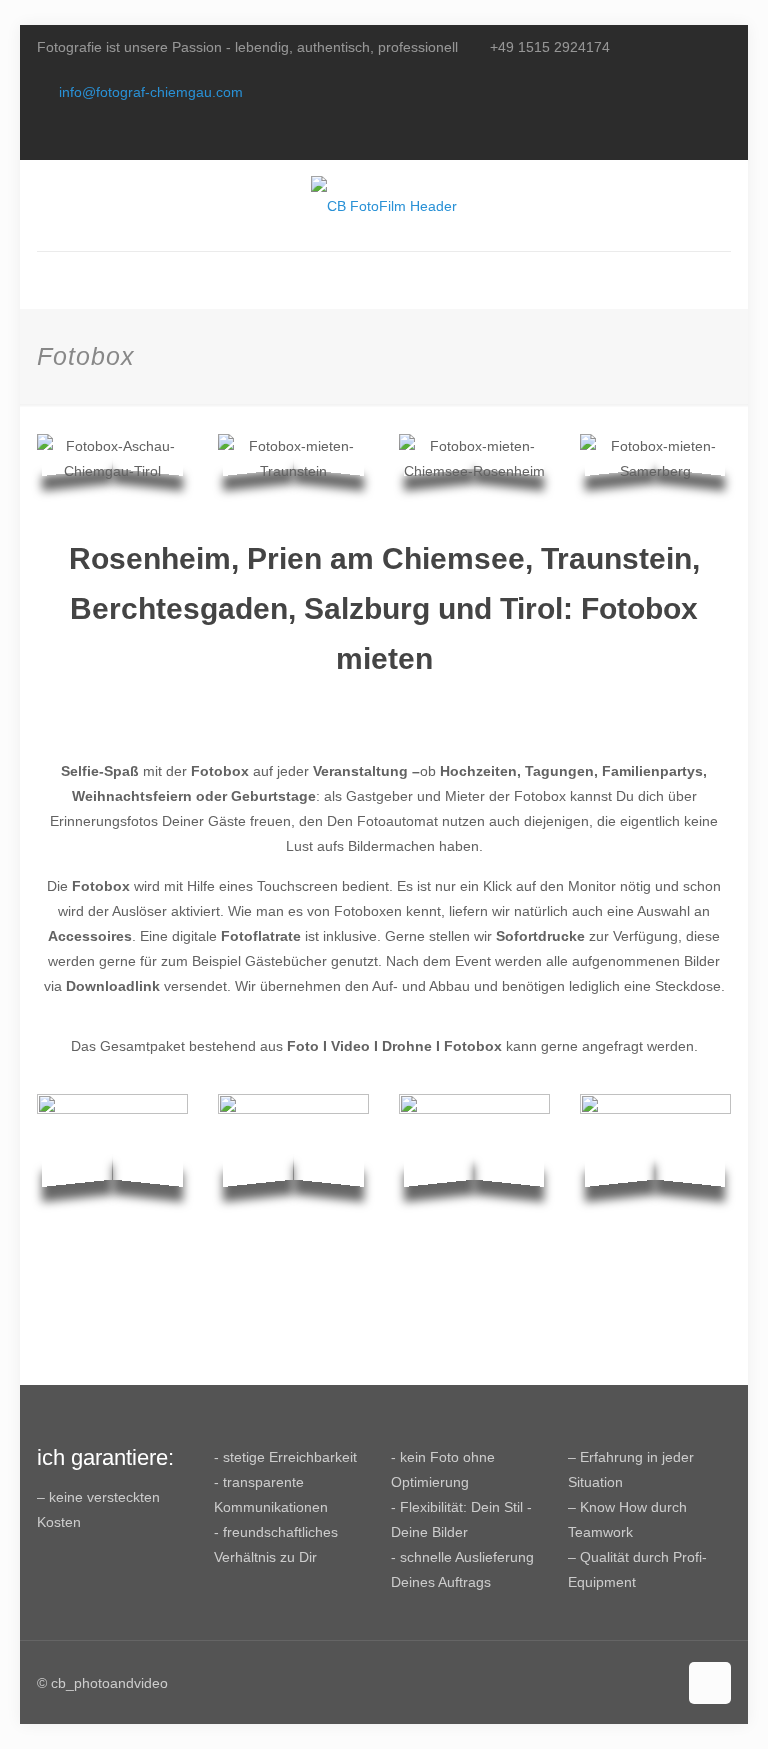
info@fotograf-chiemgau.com (151, 92)
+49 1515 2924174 (550, 47)
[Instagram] (720, 136)
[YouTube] (693, 136)
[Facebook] (666, 136)
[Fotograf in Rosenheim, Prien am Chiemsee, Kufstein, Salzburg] (384, 205)
